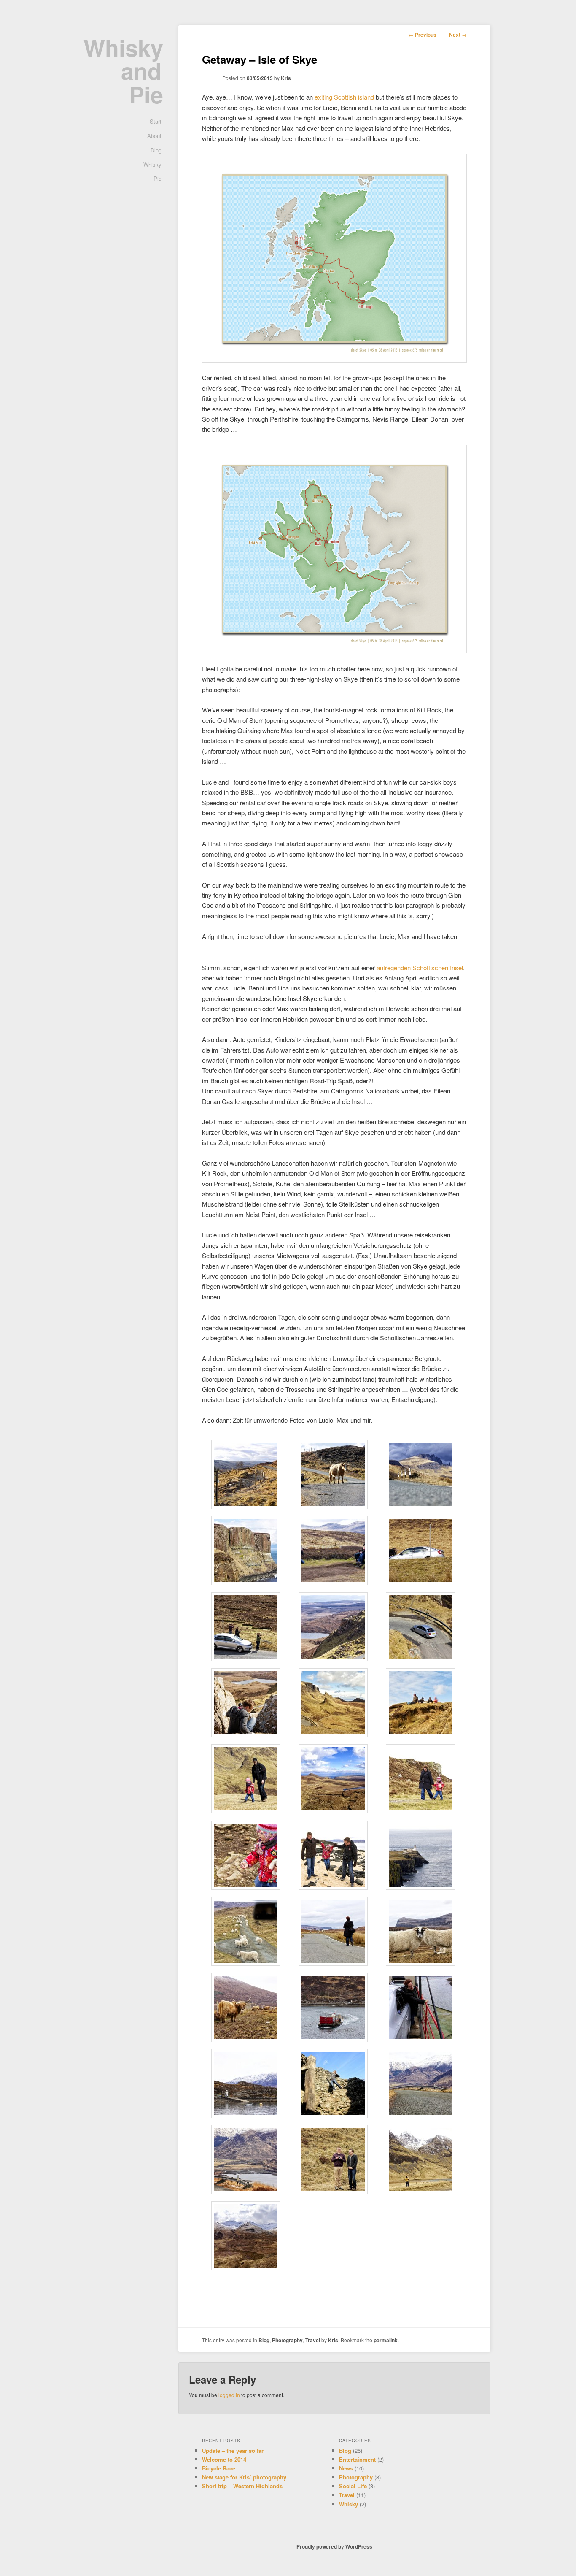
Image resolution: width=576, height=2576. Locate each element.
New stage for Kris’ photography (244, 2477)
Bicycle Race (219, 2468)
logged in (229, 2395)
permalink (386, 2340)
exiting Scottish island (344, 97)
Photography (287, 2340)
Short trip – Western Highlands (242, 2486)
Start (156, 121)
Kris (286, 78)
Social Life (353, 2486)
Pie (157, 178)
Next (458, 35)
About (154, 136)
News (346, 2468)
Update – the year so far (233, 2450)
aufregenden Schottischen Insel (420, 967)
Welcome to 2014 (224, 2459)
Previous (423, 35)
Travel (313, 2340)
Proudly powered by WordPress (334, 2546)
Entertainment (357, 2459)
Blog (156, 150)
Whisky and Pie (123, 71)
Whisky (152, 164)
